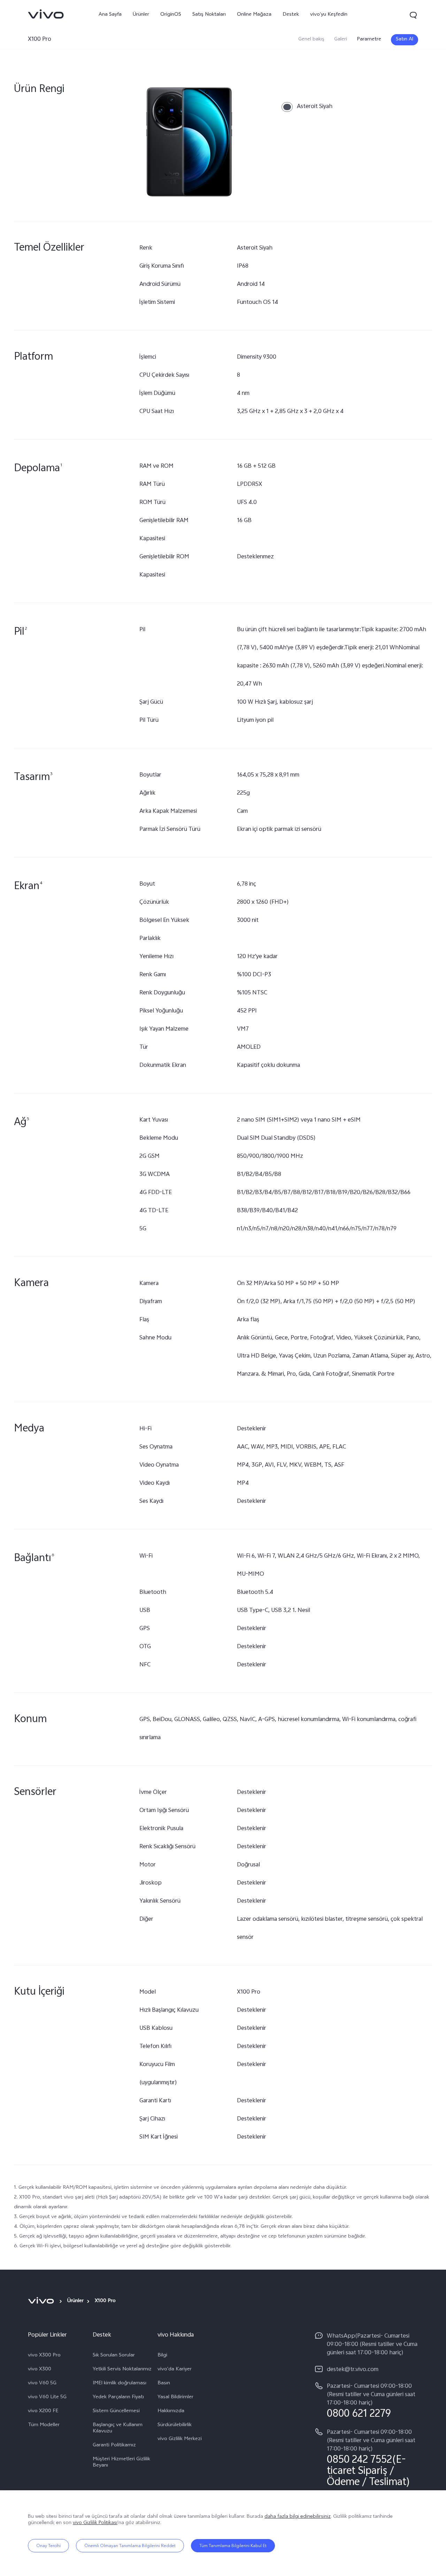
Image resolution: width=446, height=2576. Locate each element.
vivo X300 (40, 2370)
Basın (164, 2384)
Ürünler (141, 15)
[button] (413, 15)
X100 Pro (40, 40)
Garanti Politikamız (114, 2446)
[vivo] (42, 2301)
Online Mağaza (254, 15)
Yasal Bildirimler (175, 2398)
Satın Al (405, 40)
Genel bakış (311, 40)
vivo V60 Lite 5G (47, 2398)
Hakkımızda (171, 2411)
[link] (46, 14)
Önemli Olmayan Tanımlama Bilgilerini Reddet (130, 2546)
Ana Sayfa (110, 15)
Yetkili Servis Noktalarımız (122, 2370)
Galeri (341, 40)
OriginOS (171, 15)
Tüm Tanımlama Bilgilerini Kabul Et (233, 2546)
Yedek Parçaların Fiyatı (118, 2398)
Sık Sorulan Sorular (114, 2356)
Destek (291, 15)
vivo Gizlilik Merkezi (180, 2439)
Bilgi (162, 2356)
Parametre (369, 40)
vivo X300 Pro (44, 2356)
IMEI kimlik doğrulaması (120, 2384)
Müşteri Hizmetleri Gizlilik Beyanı (121, 2463)
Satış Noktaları (209, 15)
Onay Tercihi (48, 2546)
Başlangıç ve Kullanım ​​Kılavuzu (118, 2429)
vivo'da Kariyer (175, 2370)
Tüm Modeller (44, 2425)
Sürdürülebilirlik (175, 2425)
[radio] (307, 107)
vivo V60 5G (42, 2384)
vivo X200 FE (43, 2411)
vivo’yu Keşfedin (329, 15)
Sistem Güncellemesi (116, 2411)
